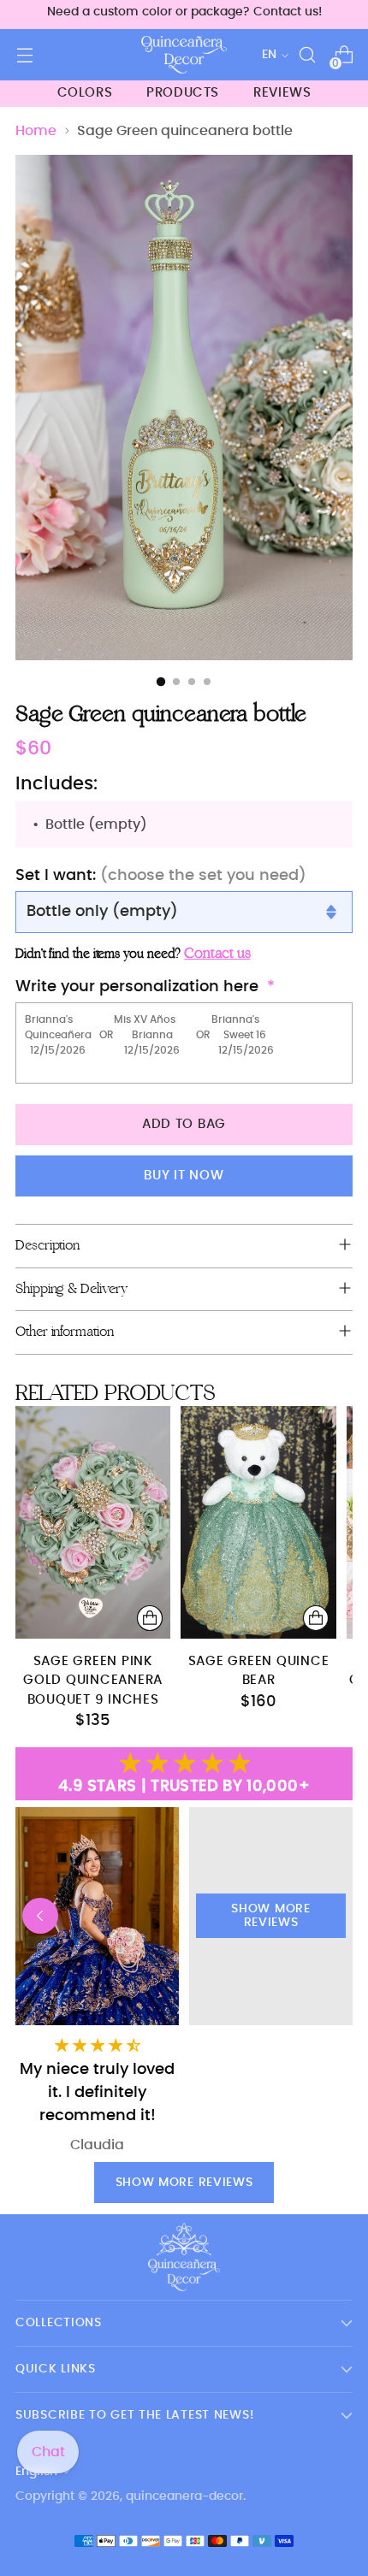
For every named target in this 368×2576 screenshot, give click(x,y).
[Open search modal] (307, 55)
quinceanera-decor (184, 2496)
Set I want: (161, 876)
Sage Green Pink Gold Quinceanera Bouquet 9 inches (93, 1681)
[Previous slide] (40, 1916)
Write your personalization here (137, 987)
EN (269, 55)
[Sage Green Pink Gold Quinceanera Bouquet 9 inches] (93, 1522)
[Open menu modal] (24, 55)
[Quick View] (150, 1618)
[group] (271, 1981)
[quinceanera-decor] (184, 55)
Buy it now (184, 1176)
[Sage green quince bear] (258, 1522)
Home (36, 131)
